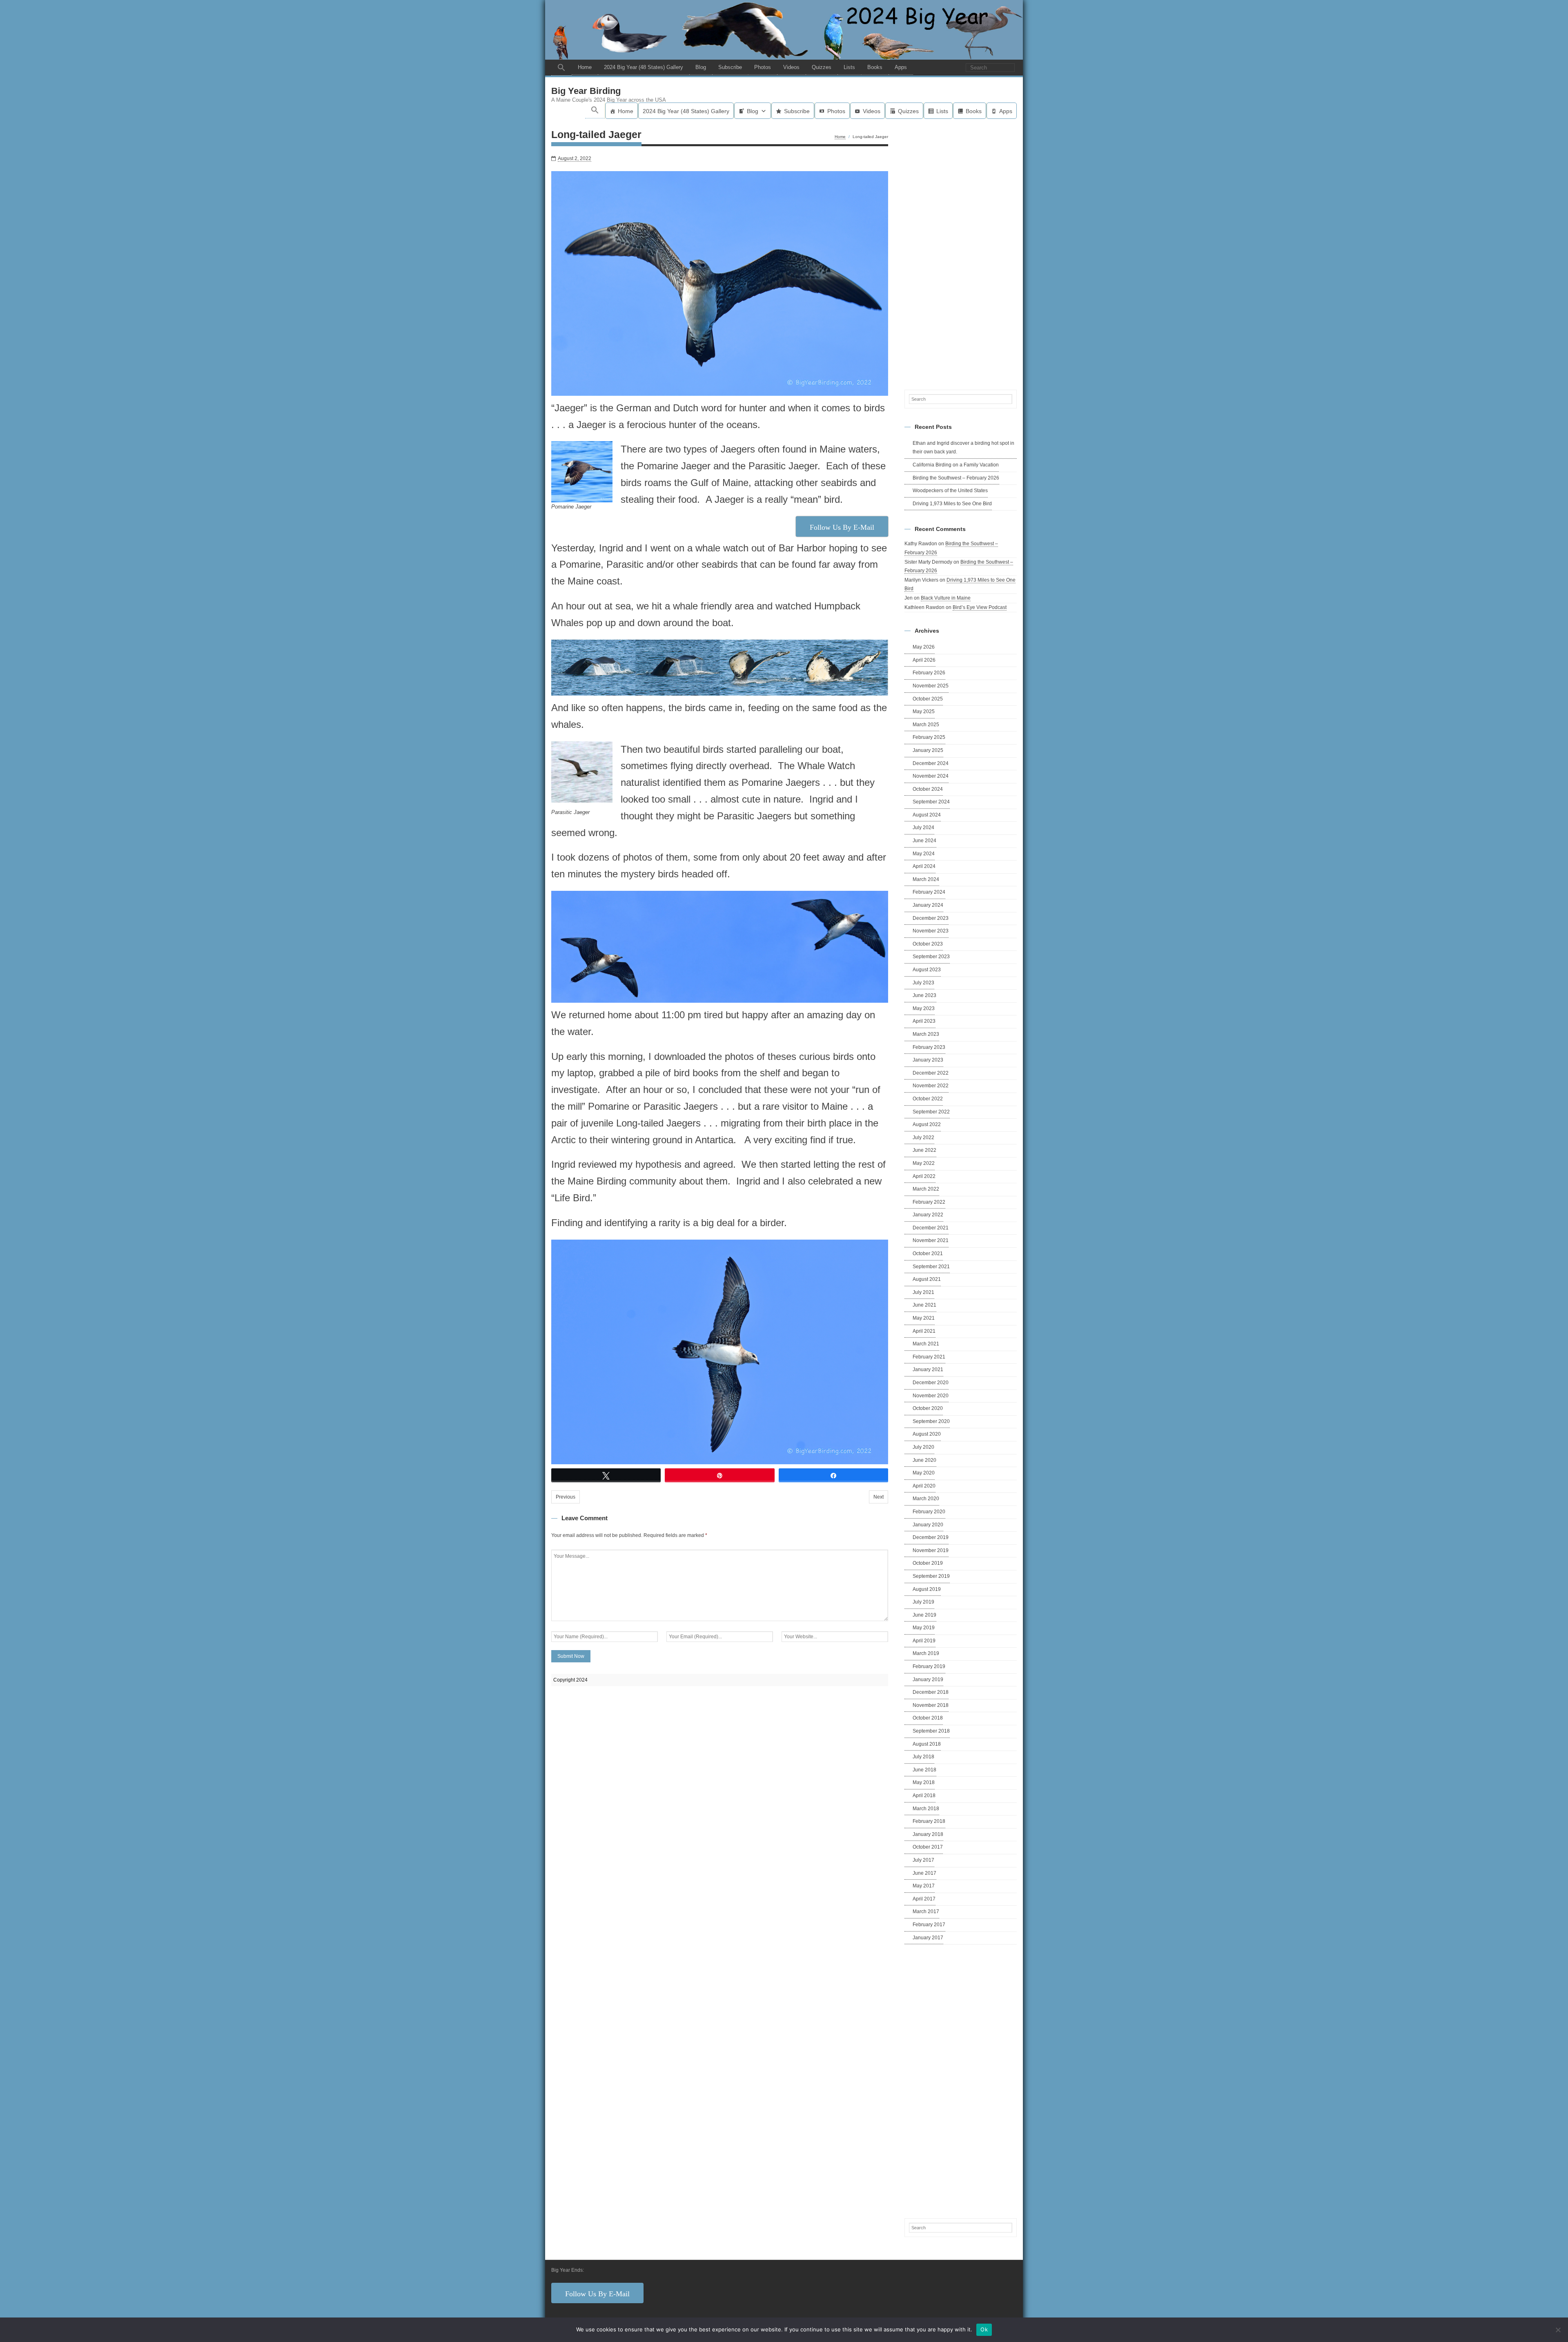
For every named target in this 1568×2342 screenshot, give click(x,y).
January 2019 (928, 1680)
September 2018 (931, 1731)
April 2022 (924, 1176)
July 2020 (923, 1447)
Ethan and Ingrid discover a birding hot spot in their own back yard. (963, 448)
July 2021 (923, 1292)
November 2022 (931, 1086)
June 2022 (924, 1150)
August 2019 (927, 1589)
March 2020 (926, 1499)
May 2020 (924, 1473)
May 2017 (924, 1886)
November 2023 (931, 931)
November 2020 (931, 1396)
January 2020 (928, 1525)
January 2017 (928, 1938)
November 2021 (931, 1240)
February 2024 (929, 892)
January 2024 (928, 905)
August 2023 (927, 970)
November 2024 (931, 776)
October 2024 (928, 789)
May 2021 (924, 1318)
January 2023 (928, 1060)
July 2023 (923, 983)
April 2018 (924, 1796)
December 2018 (931, 1692)
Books (875, 67)
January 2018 (928, 1834)
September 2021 (931, 1267)
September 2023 (931, 957)
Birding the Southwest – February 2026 (956, 478)
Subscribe (730, 67)
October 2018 (928, 1718)
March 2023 (926, 1034)
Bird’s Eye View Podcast (980, 607)
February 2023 (929, 1047)
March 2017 (926, 1912)
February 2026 (929, 673)
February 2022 (929, 1202)
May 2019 (924, 1628)
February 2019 (929, 1666)
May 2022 (924, 1163)
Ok (984, 2329)
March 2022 (926, 1189)
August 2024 (927, 815)
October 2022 (928, 1099)
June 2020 (924, 1460)
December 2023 (931, 918)
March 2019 (926, 1653)
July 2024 (923, 828)
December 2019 (931, 1537)
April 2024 (924, 866)
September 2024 (931, 802)
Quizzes (822, 67)
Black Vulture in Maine (946, 598)
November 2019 (931, 1550)
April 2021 (924, 1331)
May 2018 (924, 1782)
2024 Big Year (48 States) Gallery (644, 67)
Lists (849, 67)
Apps (901, 67)
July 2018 (923, 1757)
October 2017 (928, 1847)
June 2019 (924, 1615)
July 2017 (923, 1860)
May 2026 (924, 647)
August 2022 (927, 1124)
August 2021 (927, 1279)
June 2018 (924, 1770)
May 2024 (924, 854)
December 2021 (931, 1228)
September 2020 (931, 1421)
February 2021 (929, 1357)
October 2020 (928, 1408)
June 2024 (924, 841)
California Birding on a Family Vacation (956, 465)
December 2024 (931, 763)
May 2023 (924, 1008)
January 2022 (928, 1215)
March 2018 (926, 1809)
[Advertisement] (961, 253)
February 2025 (929, 737)
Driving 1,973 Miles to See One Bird (952, 504)
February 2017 (929, 1925)
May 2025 (924, 712)
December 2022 (931, 1073)
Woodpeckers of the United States (950, 491)
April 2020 (924, 1486)
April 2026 (924, 660)
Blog (701, 67)
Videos (791, 67)
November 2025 (931, 686)
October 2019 (928, 1563)
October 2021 (928, 1254)
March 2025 (926, 725)
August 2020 (927, 1434)
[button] (561, 68)
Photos (763, 67)
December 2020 (931, 1383)
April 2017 (924, 1899)
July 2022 (923, 1138)
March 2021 (926, 1344)
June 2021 (924, 1305)
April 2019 (924, 1641)
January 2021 (928, 1370)
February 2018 (929, 1821)
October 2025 (928, 699)
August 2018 (927, 1744)
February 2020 (929, 1512)
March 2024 (926, 879)
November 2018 (931, 1705)
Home (585, 67)
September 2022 (931, 1112)
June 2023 (924, 995)
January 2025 (928, 750)
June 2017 (924, 1873)
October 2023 (928, 944)
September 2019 (931, 1576)
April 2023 (924, 1021)
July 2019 (923, 1602)
